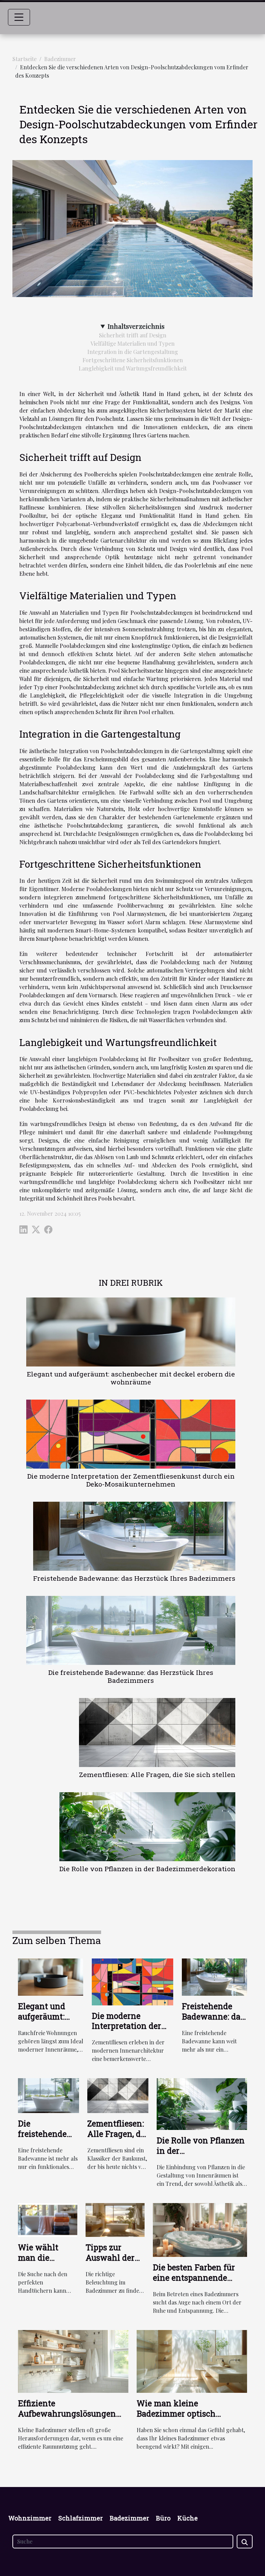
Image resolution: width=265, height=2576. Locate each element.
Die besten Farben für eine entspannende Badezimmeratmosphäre (200, 2278)
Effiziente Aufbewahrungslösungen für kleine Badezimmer (67, 2414)
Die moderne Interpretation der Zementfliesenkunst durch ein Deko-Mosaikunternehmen (131, 1480)
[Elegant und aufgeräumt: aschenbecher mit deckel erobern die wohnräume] (131, 1332)
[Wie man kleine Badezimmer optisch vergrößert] (192, 2361)
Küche (188, 2518)
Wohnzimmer (30, 2518)
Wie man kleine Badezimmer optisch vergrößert (176, 2414)
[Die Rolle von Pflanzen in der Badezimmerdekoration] (147, 1827)
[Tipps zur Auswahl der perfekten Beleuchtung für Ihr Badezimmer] (115, 2219)
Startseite (24, 59)
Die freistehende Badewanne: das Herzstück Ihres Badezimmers (131, 1676)
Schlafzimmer (81, 2518)
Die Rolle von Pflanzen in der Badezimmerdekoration (147, 1869)
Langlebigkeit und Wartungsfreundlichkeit (133, 368)
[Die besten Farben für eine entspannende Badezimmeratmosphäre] (200, 2229)
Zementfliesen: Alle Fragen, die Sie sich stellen (157, 1774)
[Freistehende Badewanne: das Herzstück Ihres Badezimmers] (134, 1536)
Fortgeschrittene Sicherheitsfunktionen (133, 360)
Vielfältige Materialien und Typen (132, 343)
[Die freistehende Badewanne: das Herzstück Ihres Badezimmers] (131, 1630)
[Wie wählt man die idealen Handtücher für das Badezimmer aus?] (48, 2219)
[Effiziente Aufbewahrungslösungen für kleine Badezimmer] (73, 2361)
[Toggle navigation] (19, 17)
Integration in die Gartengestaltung (133, 352)
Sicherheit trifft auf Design (133, 335)
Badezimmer (60, 59)
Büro (163, 2518)
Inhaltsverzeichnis (136, 326)
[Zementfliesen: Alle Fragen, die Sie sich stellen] (157, 1733)
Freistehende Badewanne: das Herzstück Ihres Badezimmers (134, 1578)
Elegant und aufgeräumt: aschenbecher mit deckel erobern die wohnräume (131, 1378)
